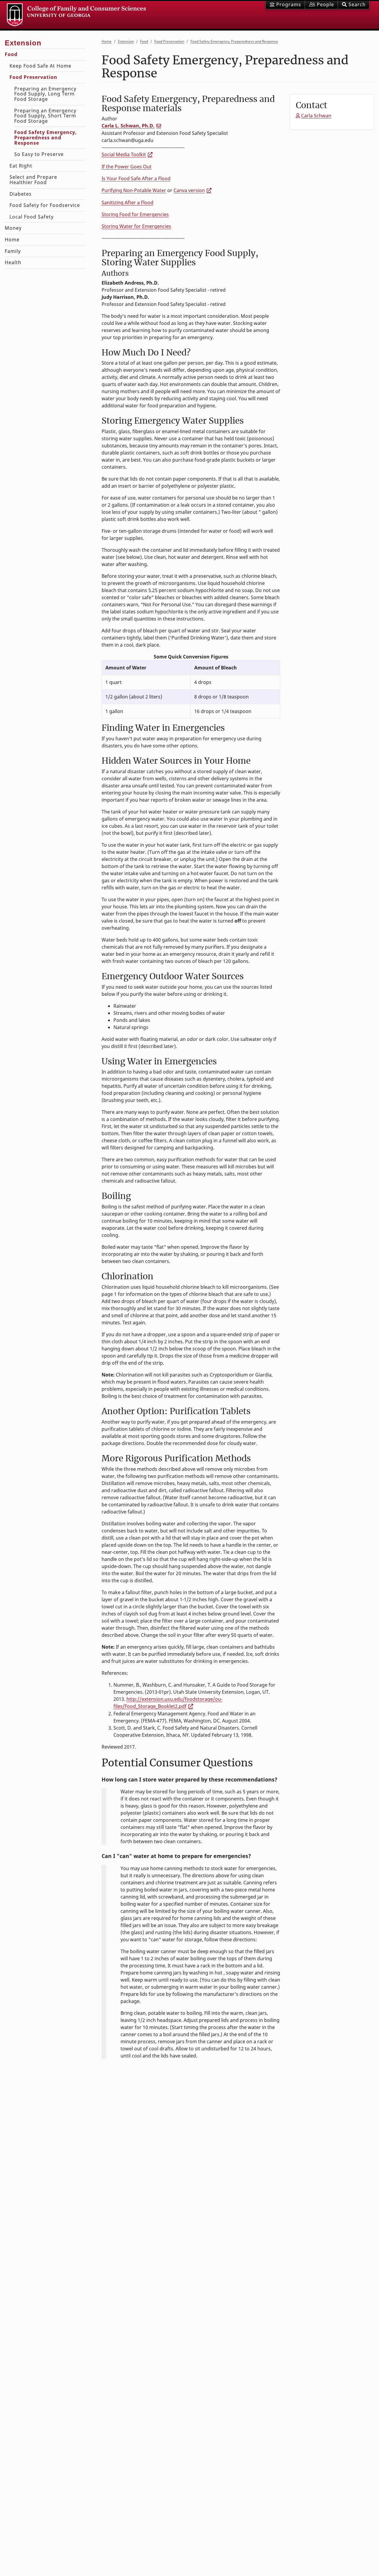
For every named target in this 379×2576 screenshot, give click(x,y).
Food (144, 41)
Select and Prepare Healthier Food (33, 180)
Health (13, 262)
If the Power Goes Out (127, 167)
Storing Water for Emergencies (136, 226)
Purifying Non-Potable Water (134, 190)
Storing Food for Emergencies (135, 214)
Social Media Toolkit (124, 154)
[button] (354, 5)
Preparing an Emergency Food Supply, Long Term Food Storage (45, 94)
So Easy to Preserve (39, 154)
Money (13, 228)
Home (107, 41)
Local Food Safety (32, 217)
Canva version (189, 190)
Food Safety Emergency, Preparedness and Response (234, 41)
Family (13, 251)
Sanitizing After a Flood (127, 202)
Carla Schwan (316, 116)
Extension (126, 41)
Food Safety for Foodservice (45, 205)
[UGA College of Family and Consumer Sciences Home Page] (76, 15)
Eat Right (21, 166)
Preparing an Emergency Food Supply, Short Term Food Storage (45, 116)
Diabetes (21, 194)
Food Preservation (169, 41)
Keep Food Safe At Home (40, 66)
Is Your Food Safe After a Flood (136, 178)
